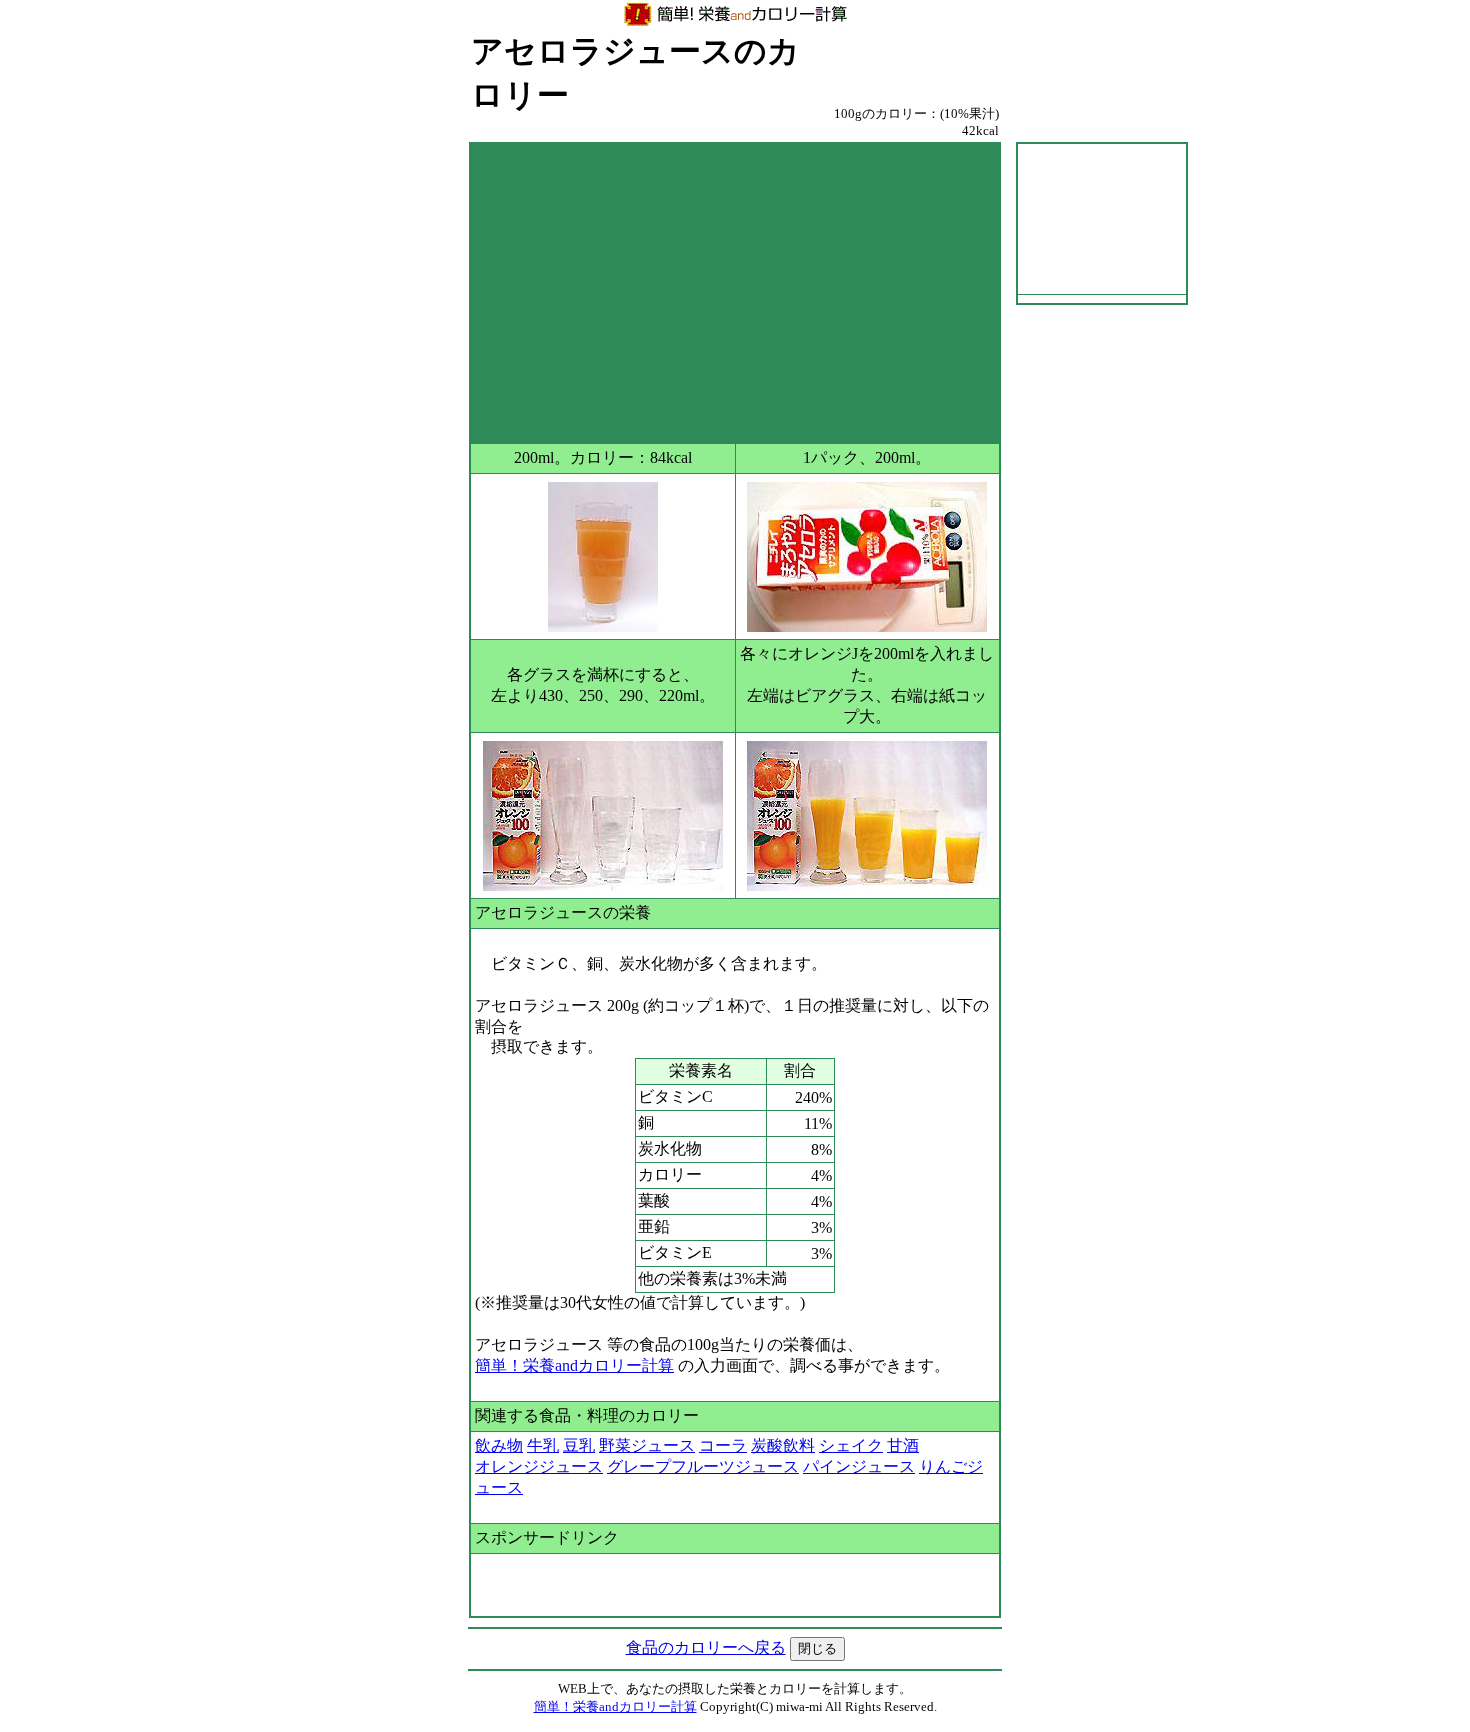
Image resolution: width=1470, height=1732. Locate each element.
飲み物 (499, 1445)
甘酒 (903, 1445)
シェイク (851, 1445)
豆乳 (579, 1445)
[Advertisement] (735, 293)
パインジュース (859, 1466)
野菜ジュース (647, 1445)
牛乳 (543, 1445)
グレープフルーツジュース (703, 1466)
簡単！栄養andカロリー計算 (574, 1365)
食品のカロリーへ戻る (706, 1647)
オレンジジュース (539, 1466)
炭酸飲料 (783, 1445)
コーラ (723, 1445)
